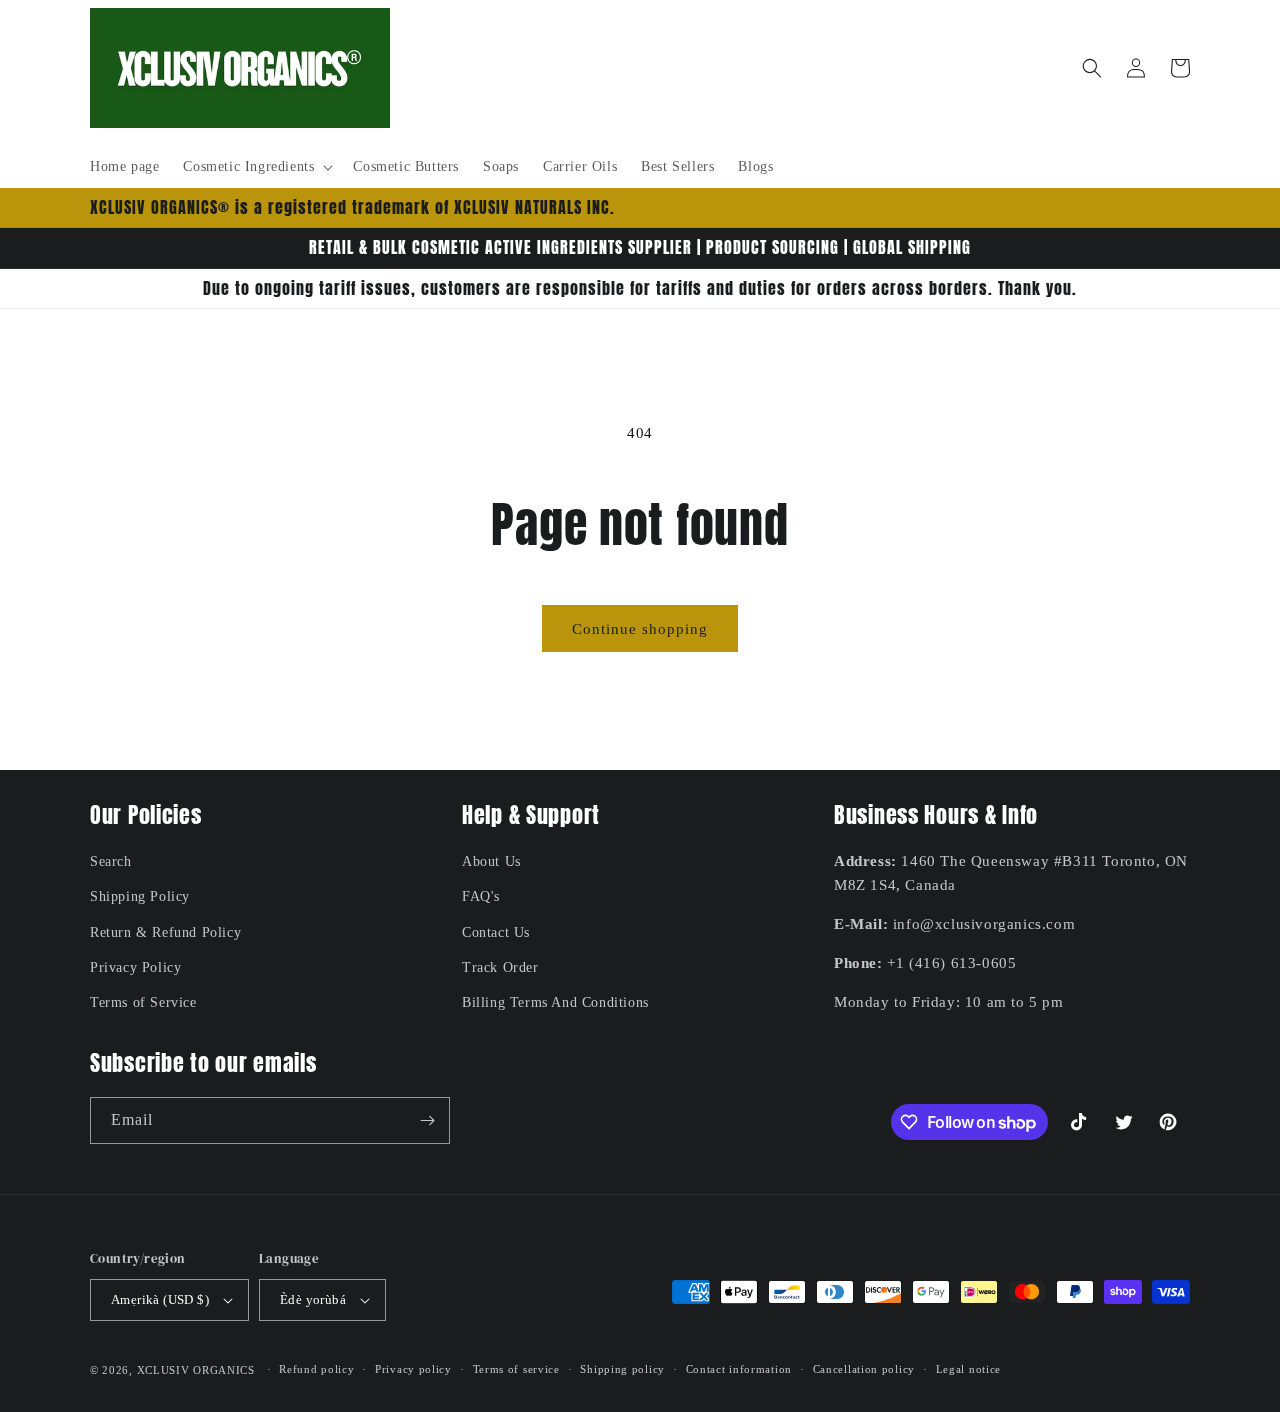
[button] (256, 167)
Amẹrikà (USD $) (160, 1299)
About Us (491, 861)
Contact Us (496, 932)
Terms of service (516, 1369)
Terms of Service (143, 1002)
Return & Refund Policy (165, 932)
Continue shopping (640, 629)
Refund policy (316, 1369)
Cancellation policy (864, 1369)
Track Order (500, 967)
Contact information (739, 1369)
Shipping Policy (140, 896)
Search (111, 861)
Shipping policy (622, 1369)
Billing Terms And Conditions (555, 1002)
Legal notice (968, 1369)
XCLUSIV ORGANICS (196, 1370)
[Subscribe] (427, 1120)
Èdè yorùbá (313, 1299)
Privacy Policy (135, 967)
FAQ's (481, 896)
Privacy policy (413, 1369)
